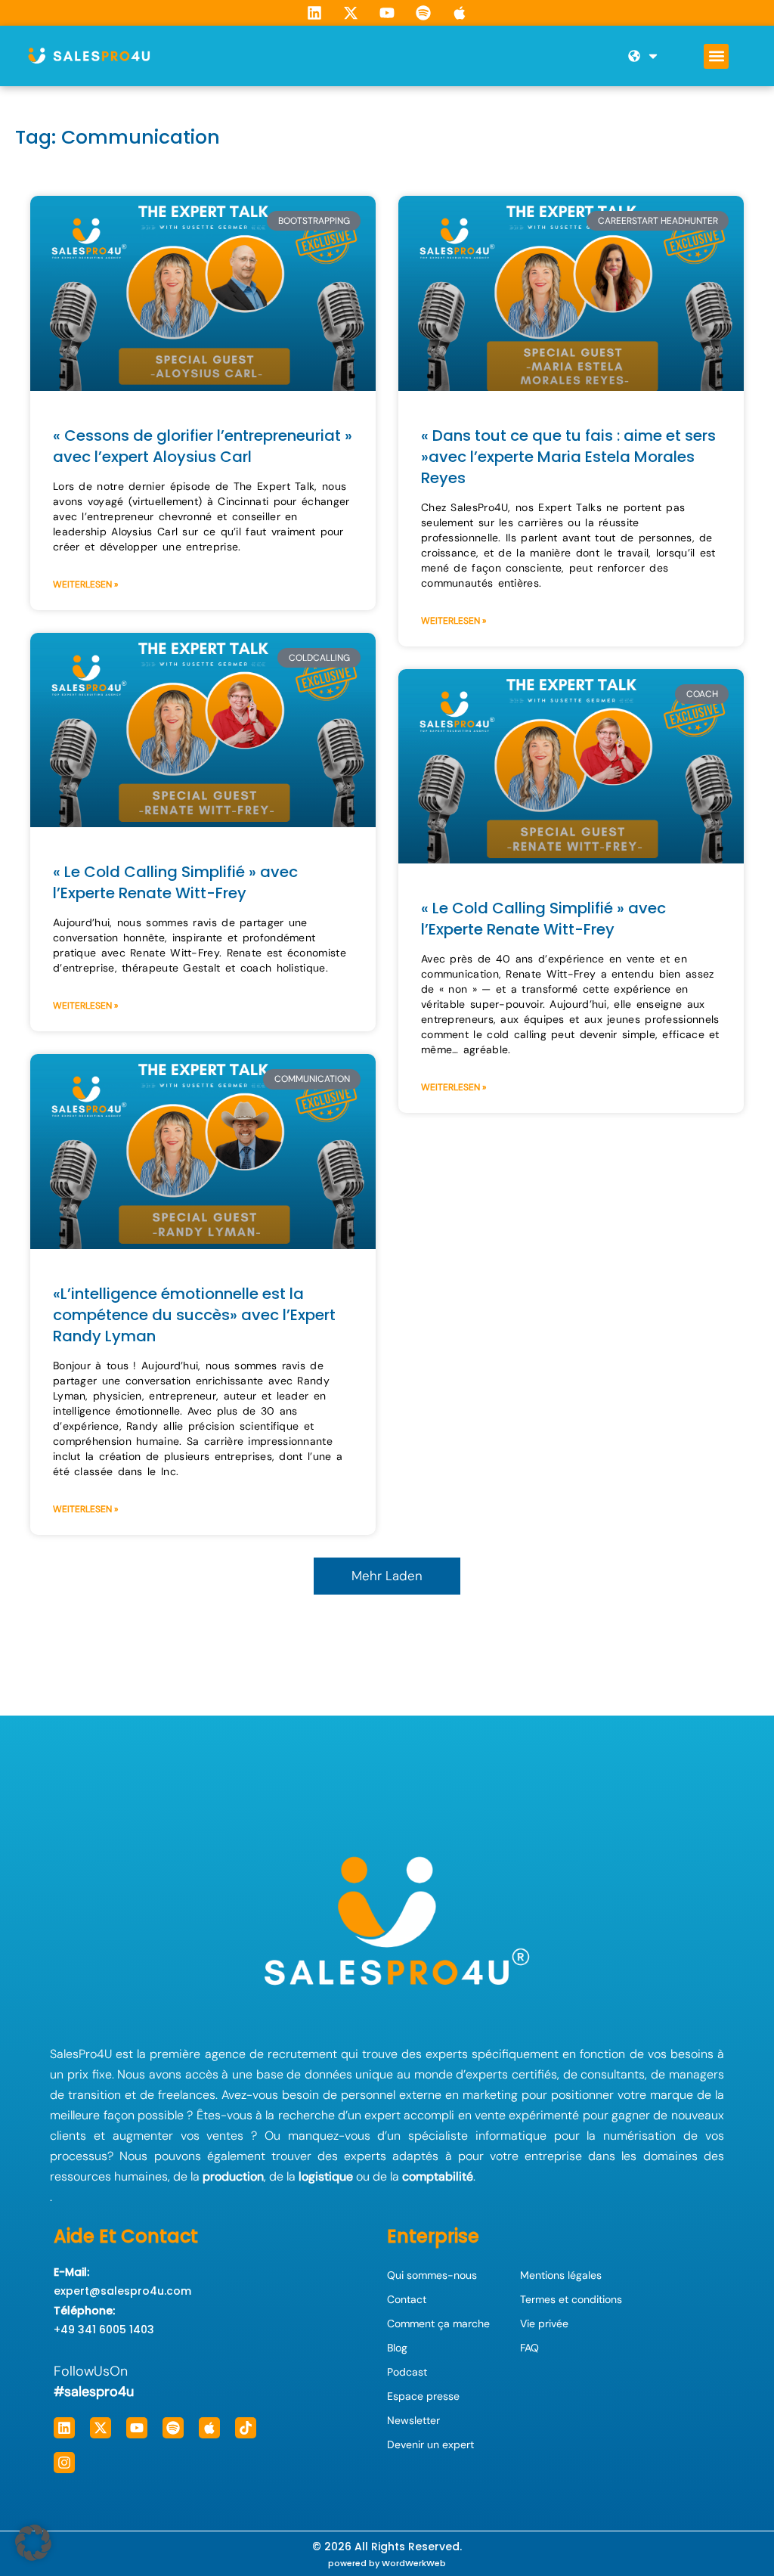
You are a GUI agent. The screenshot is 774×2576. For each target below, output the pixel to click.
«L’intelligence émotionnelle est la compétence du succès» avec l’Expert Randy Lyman (194, 1315)
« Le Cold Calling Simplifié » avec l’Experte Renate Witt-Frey (175, 882)
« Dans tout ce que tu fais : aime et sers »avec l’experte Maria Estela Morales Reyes (568, 457)
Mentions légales (561, 2275)
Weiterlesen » (85, 584)
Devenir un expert (430, 2444)
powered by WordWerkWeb (387, 2563)
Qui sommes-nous (432, 2275)
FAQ (529, 2348)
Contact (407, 2299)
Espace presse (423, 2396)
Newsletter (413, 2420)
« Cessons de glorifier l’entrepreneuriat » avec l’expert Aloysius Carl (203, 446)
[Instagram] (64, 2463)
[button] (716, 56)
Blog (397, 2348)
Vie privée (544, 2323)
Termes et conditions (571, 2299)
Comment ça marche (438, 2323)
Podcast (407, 2372)
